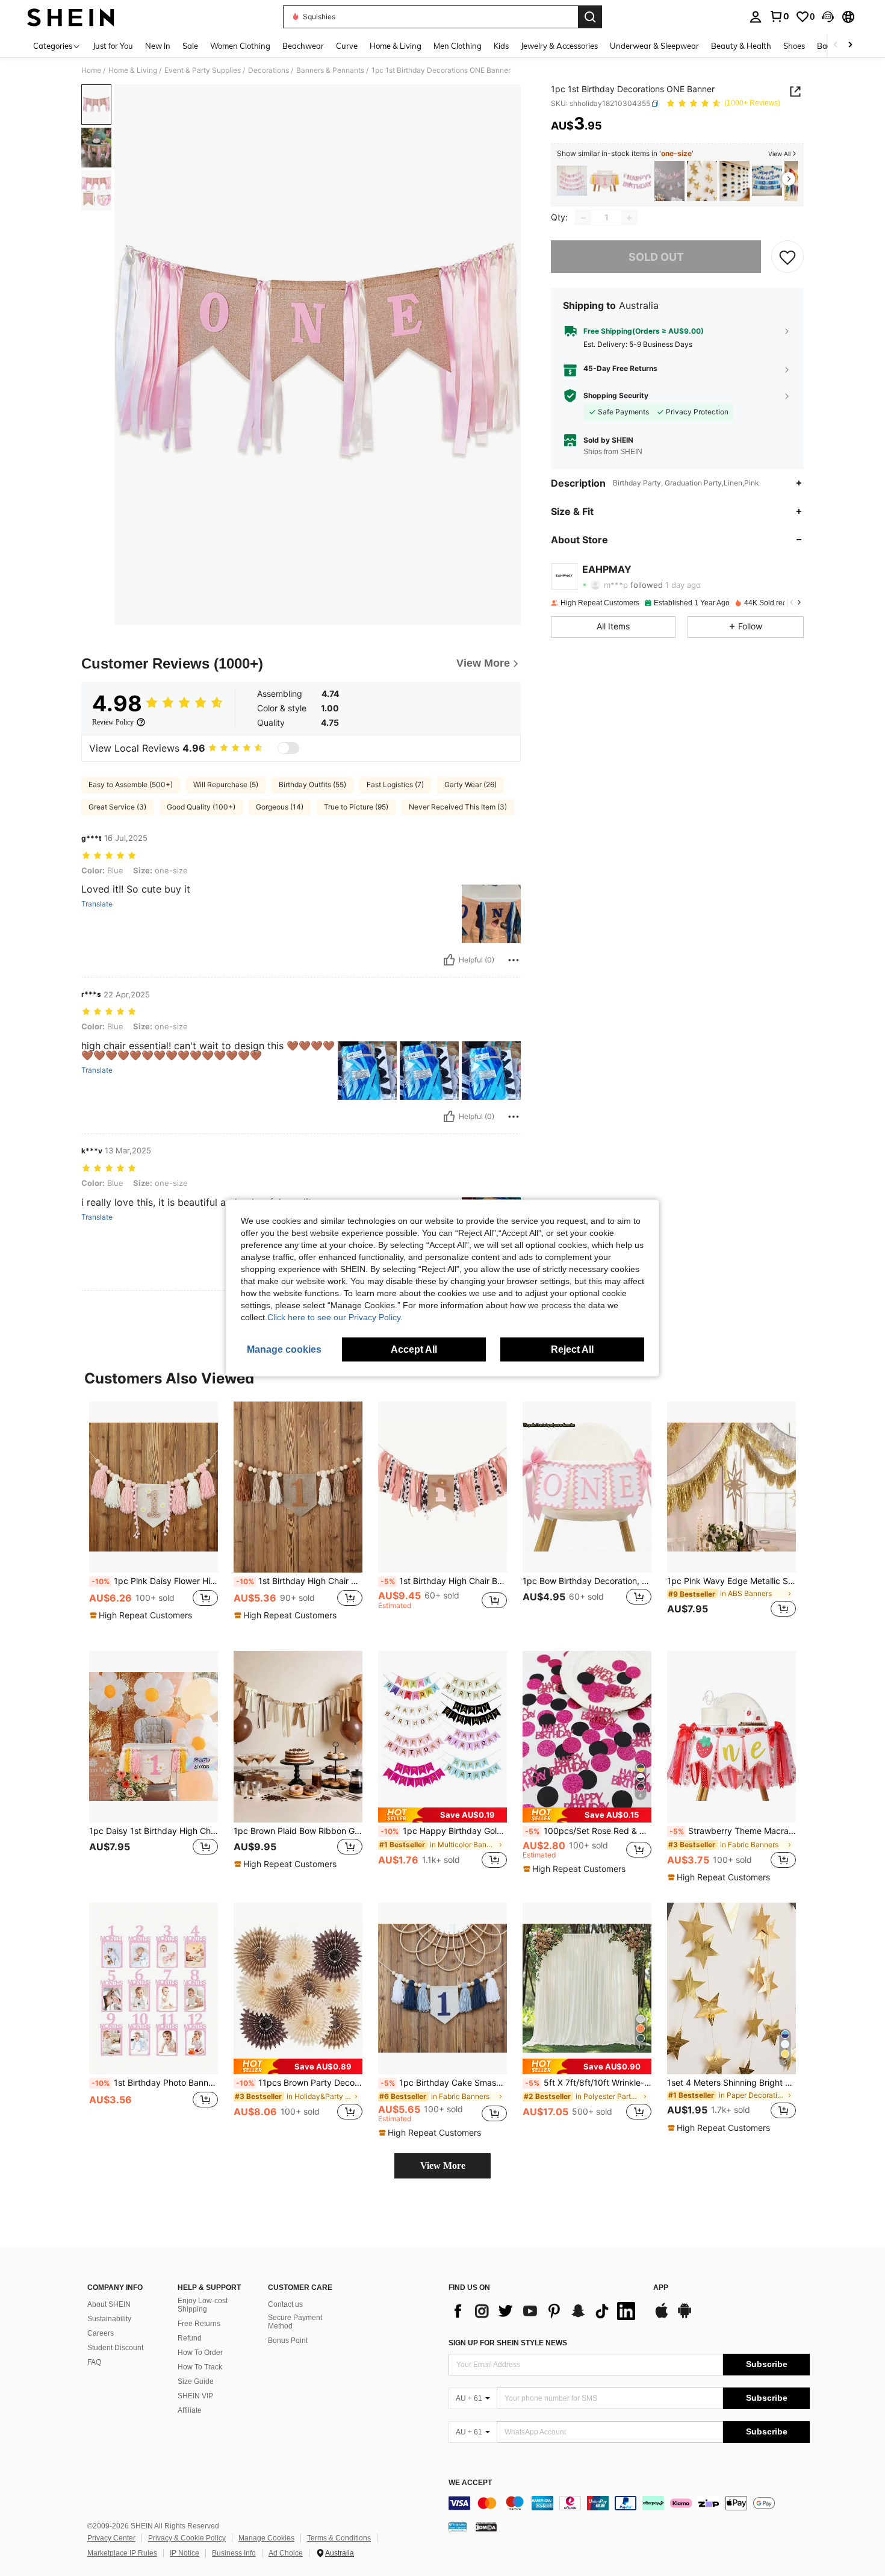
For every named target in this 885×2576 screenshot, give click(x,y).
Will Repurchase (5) (226, 784)
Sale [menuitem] (190, 46)
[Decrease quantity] (583, 218)
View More (443, 2166)
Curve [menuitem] (347, 46)
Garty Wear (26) (470, 784)
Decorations (269, 70)
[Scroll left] (836, 45)
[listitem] (572, 181)
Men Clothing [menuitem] (458, 46)
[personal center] (756, 17)
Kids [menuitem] (501, 46)
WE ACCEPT (470, 2483)
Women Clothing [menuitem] (240, 46)
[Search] (590, 17)
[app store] (662, 2316)
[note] (142, 1615)
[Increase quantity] (629, 218)
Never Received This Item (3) (458, 807)
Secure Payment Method (295, 2322)
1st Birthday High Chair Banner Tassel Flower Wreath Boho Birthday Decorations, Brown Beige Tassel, (299, 1581)
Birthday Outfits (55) (312, 784)
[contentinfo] (629, 2503)
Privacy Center (111, 2538)
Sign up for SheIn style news (508, 2343)
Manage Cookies (266, 2538)
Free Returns (199, 2324)
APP (661, 2288)
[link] (779, 16)
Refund (190, 2338)
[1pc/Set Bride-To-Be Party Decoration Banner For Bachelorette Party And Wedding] (669, 181)
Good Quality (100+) (201, 807)
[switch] (288, 748)
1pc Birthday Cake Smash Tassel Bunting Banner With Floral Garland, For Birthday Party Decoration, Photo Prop (444, 2083)
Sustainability (109, 2319)
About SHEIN (109, 2304)
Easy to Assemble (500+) (131, 784)
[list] (545, 2311)
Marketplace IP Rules (122, 2553)
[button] (828, 17)
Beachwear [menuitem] (303, 46)
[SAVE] (787, 257)
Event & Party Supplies (203, 70)
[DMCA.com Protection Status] (486, 2527)
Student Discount (115, 2348)
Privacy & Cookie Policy (187, 2538)
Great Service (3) (117, 807)
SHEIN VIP (195, 2396)
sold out (656, 257)
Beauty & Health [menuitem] (741, 46)
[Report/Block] (514, 960)
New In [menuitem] (158, 46)
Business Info (234, 2553)
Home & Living (133, 70)
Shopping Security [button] (616, 396)
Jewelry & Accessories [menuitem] (559, 46)
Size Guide (196, 2381)
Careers (101, 2333)
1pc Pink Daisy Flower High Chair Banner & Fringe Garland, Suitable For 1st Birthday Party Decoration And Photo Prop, (155, 1581)
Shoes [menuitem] (794, 46)
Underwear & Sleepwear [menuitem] (654, 46)
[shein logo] (71, 17)
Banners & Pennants (330, 70)
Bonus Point (288, 2341)
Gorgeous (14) (280, 807)
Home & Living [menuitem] (396, 46)
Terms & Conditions (339, 2538)
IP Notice (185, 2553)
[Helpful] (449, 960)
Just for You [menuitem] (113, 46)
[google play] (685, 2316)
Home (91, 70)
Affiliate (190, 2410)
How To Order (200, 2353)
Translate (97, 904)
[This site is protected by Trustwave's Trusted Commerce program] (458, 2527)
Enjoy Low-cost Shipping (203, 2305)
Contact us (285, 2304)
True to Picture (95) (356, 807)
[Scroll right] (850, 45)
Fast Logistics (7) (395, 784)
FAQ (94, 2362)
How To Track (200, 2367)
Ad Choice (286, 2553)
